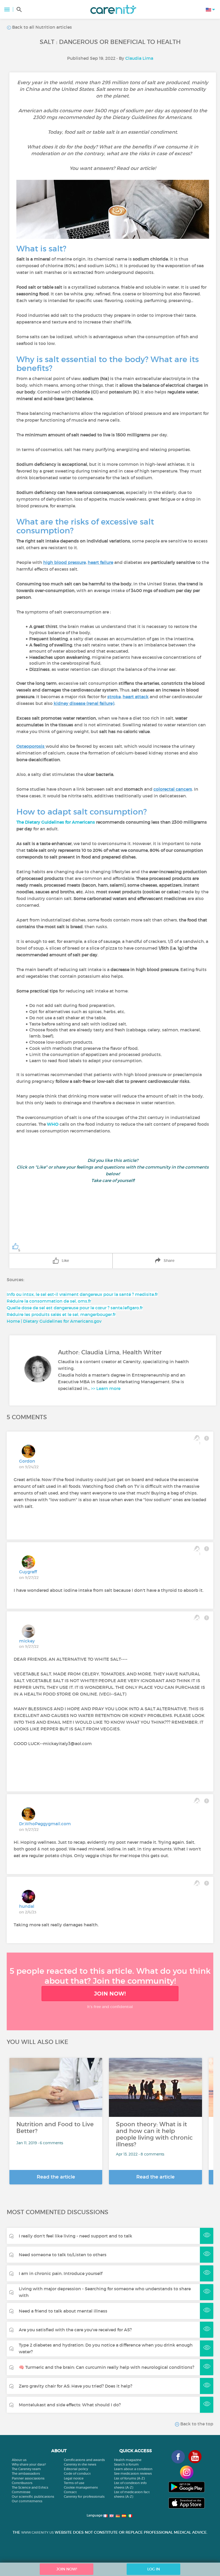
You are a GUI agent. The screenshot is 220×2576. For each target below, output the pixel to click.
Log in (154, 2569)
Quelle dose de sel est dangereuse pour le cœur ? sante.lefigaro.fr (75, 1308)
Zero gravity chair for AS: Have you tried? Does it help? (76, 2386)
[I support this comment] (197, 1618)
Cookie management (81, 2487)
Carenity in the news (80, 2464)
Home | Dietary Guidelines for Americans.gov (54, 1321)
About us (19, 2460)
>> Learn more (106, 1388)
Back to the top (196, 2424)
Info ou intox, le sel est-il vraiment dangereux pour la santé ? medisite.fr (82, 1294)
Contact (70, 2492)
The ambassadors (26, 2473)
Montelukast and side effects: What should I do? (70, 2405)
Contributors (22, 2483)
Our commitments (27, 2501)
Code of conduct (77, 2473)
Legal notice (74, 2478)
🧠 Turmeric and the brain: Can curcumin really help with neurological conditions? (107, 2367)
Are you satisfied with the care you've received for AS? (75, 2330)
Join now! (110, 1994)
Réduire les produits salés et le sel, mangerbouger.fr (61, 1314)
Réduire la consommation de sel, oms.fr (49, 1301)
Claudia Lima (139, 58)
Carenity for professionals (84, 2497)
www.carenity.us (37, 2532)
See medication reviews (133, 2473)
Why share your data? (29, 2464)
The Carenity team (26, 2469)
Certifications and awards (84, 2460)
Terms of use (74, 2483)
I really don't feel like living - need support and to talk (76, 2236)
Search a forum (126, 2464)
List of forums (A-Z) (129, 2478)
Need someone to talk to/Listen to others (63, 2255)
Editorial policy (76, 2469)
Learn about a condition (133, 2469)
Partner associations (28, 2478)
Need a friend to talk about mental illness (63, 2311)
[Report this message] (207, 1438)
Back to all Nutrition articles (41, 27)
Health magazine (128, 2460)
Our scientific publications (33, 2497)
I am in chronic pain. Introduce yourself (61, 2273)
